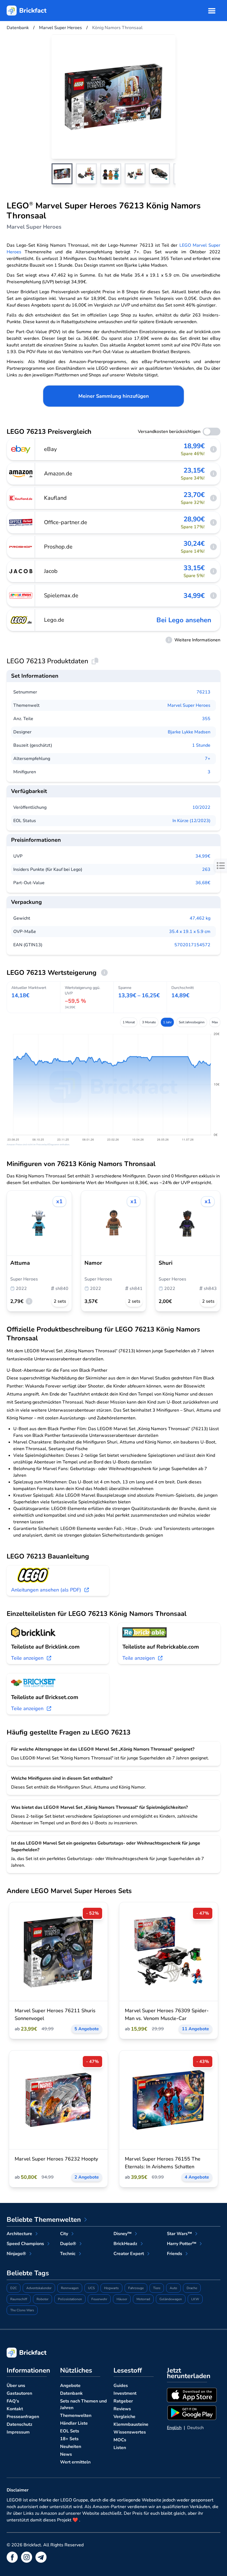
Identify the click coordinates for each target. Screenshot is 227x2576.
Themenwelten (76, 2416)
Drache (192, 2288)
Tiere (157, 2288)
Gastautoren (19, 2393)
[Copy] (95, 661)
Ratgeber (123, 2401)
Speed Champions (25, 2244)
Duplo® (68, 2244)
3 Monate (149, 1022)
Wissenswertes (130, 2432)
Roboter (42, 2299)
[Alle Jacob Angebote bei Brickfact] (21, 571)
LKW (195, 2299)
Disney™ (122, 2234)
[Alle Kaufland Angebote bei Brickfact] (21, 498)
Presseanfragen (23, 2417)
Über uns (16, 2386)
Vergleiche (124, 2417)
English (174, 2428)
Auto (173, 2288)
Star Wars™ (179, 2234)
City (64, 2234)
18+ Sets (69, 2439)
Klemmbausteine (131, 2424)
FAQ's (13, 2401)
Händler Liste (74, 2423)
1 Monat (129, 1022)
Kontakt (15, 2409)
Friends (175, 2254)
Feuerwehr (99, 2299)
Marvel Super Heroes (189, 705)
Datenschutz (20, 2424)
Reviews (122, 2409)
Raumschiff (19, 2299)
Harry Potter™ (182, 2244)
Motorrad (143, 2299)
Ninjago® (16, 2254)
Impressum (18, 2432)
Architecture (19, 2234)
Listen (120, 2448)
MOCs (120, 2440)
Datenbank (71, 2393)
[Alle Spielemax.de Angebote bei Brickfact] (21, 596)
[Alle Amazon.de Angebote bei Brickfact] (21, 474)
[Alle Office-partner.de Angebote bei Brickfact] (21, 522)
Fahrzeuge (136, 2288)
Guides (121, 2386)
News (66, 2454)
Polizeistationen (70, 2299)
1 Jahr (167, 1022)
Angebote (70, 2386)
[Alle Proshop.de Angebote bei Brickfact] (21, 547)
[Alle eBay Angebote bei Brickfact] (21, 449)
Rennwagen (70, 2288)
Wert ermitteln (75, 2462)
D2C (14, 2288)
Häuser (122, 2299)
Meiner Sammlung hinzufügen (114, 396)
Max (215, 1022)
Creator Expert (129, 2254)
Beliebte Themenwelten (44, 2220)
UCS (91, 2288)
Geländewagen (171, 2299)
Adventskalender (39, 2288)
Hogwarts (111, 2288)
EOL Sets (70, 2431)
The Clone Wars (22, 2310)
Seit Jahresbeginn (192, 1022)
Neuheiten (71, 2447)
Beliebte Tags (28, 2273)
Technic (68, 2254)
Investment (125, 2393)
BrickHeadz (125, 2244)
